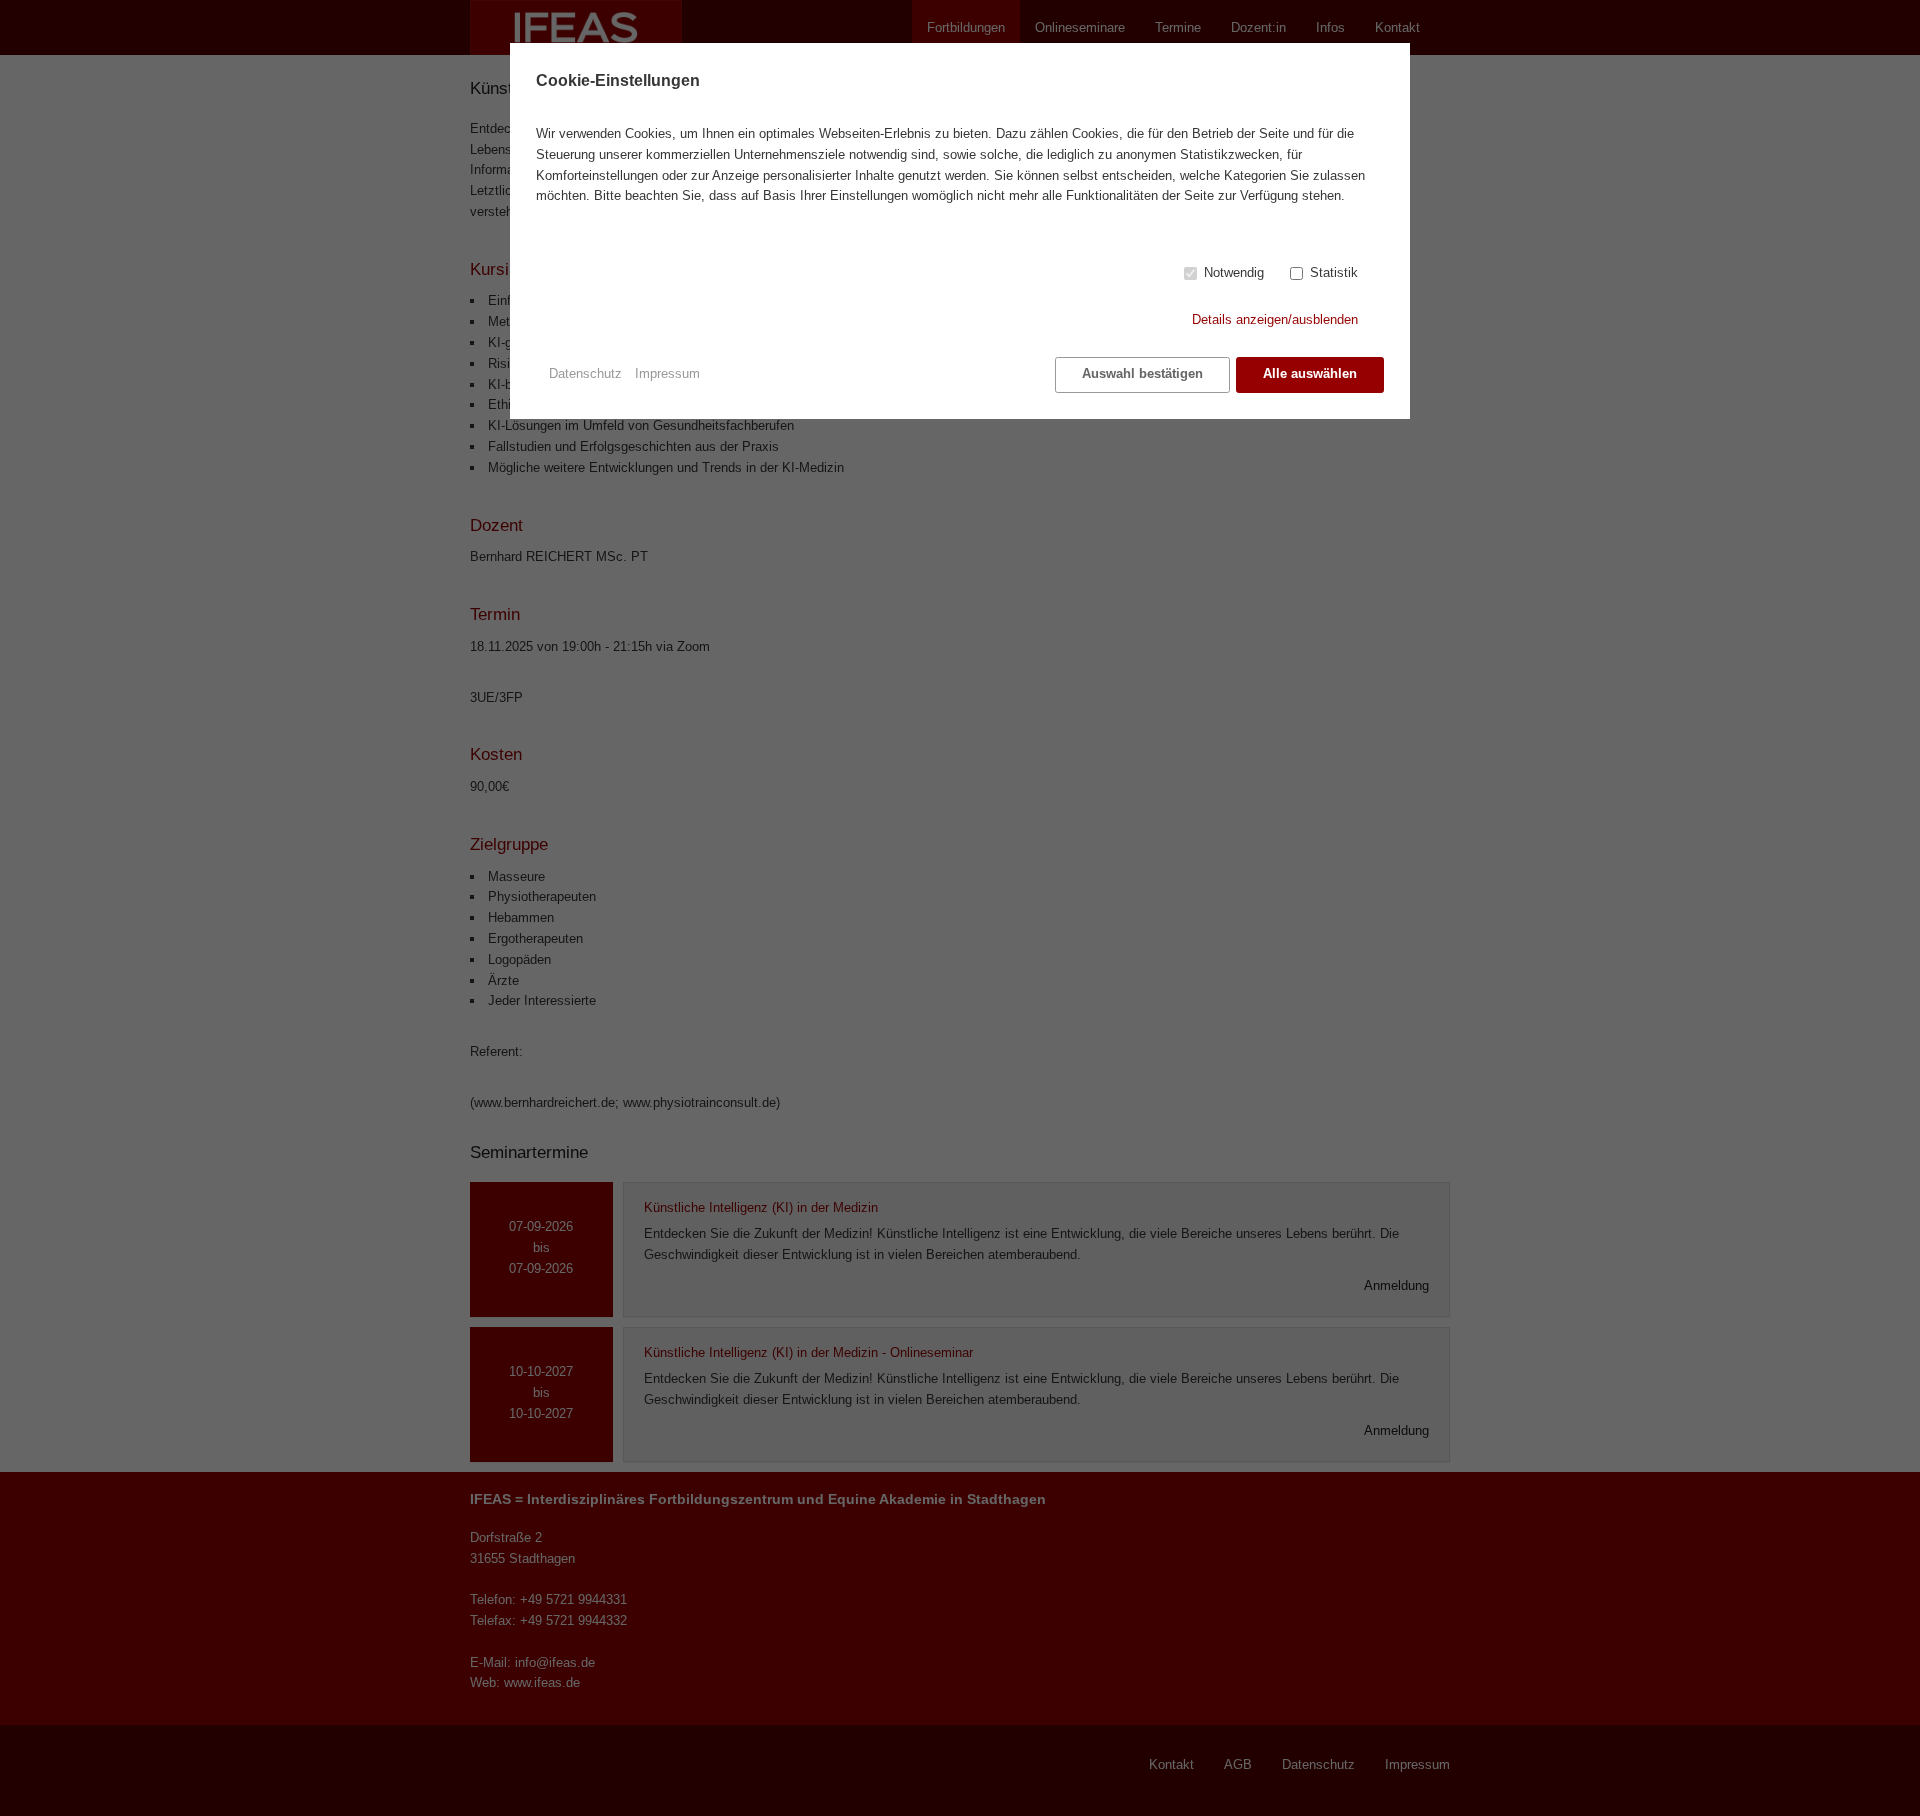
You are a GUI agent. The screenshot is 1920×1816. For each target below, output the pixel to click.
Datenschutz (585, 373)
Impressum (667, 373)
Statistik (1334, 272)
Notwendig (1234, 272)
